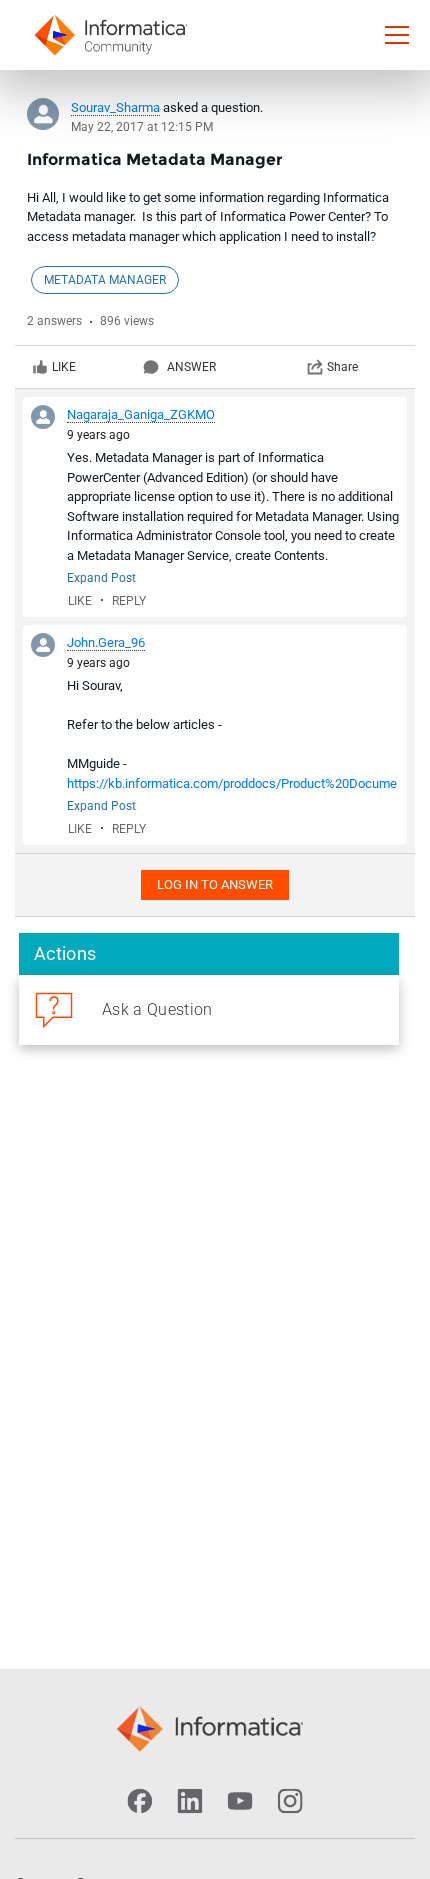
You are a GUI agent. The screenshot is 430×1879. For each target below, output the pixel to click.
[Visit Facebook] (140, 1801)
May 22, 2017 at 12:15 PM (142, 127)
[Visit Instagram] (290, 1801)
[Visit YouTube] (240, 1801)
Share (342, 367)
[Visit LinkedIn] (190, 1801)
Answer (191, 367)
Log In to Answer (215, 884)
